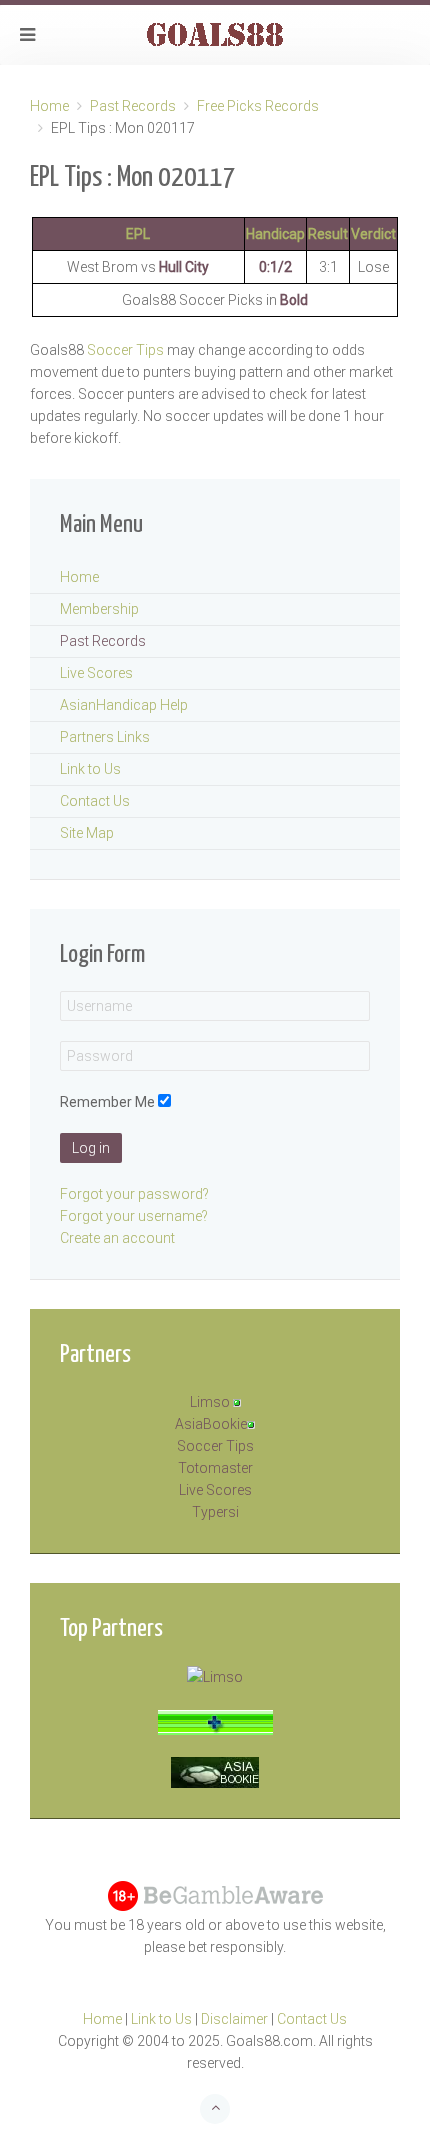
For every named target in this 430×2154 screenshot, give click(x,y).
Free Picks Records (258, 106)
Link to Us (90, 769)
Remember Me (107, 1102)
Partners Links (105, 737)
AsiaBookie (211, 1424)
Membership (99, 609)
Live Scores (96, 673)
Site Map (87, 833)
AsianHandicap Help (124, 705)
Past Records (133, 106)
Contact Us (95, 801)
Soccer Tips (125, 350)
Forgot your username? (134, 1216)
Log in (91, 1148)
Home (49, 106)
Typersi (215, 1512)
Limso (210, 1402)
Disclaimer (234, 2019)
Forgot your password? (134, 1194)
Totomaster (215, 1468)
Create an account (117, 1238)
